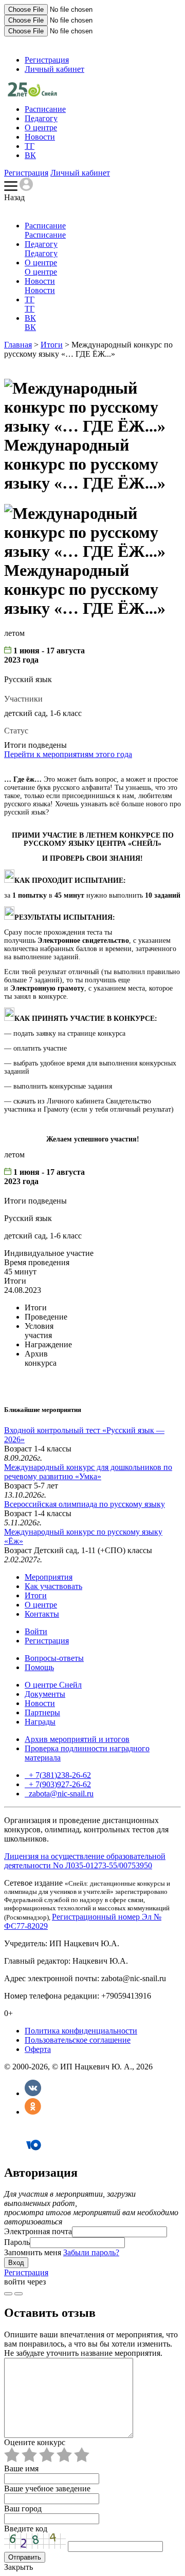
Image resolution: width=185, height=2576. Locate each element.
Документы (45, 1694)
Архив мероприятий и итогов (77, 1739)
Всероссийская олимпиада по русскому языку (85, 1504)
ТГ (30, 146)
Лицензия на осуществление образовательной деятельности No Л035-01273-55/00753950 (85, 1861)
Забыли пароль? (91, 2252)
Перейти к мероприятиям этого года (68, 754)
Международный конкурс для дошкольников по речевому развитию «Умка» (88, 1472)
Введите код (26, 2529)
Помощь (39, 1667)
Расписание (45, 109)
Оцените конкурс (35, 2442)
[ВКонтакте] (33, 2093)
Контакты (42, 1614)
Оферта (38, 2049)
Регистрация (47, 60)
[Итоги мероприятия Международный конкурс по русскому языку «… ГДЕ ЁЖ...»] (32, 94)
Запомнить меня (33, 2252)
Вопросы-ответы (54, 1658)
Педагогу (41, 118)
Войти (36, 1631)
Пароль (17, 2242)
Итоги (52, 345)
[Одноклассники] (33, 2112)
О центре (41, 128)
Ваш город (23, 2509)
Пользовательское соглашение (78, 2040)
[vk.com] (18, 2294)
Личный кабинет (54, 69)
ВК (30, 155)
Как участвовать (53, 1586)
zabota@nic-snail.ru (60, 1794)
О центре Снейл (53, 1685)
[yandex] (8, 2294)
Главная (18, 345)
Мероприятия (49, 1577)
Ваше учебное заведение (47, 2488)
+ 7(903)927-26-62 (59, 1784)
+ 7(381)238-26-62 (59, 1775)
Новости (40, 137)
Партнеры (42, 1712)
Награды (40, 1722)
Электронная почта (38, 2231)
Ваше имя (21, 2468)
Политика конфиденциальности (81, 2031)
